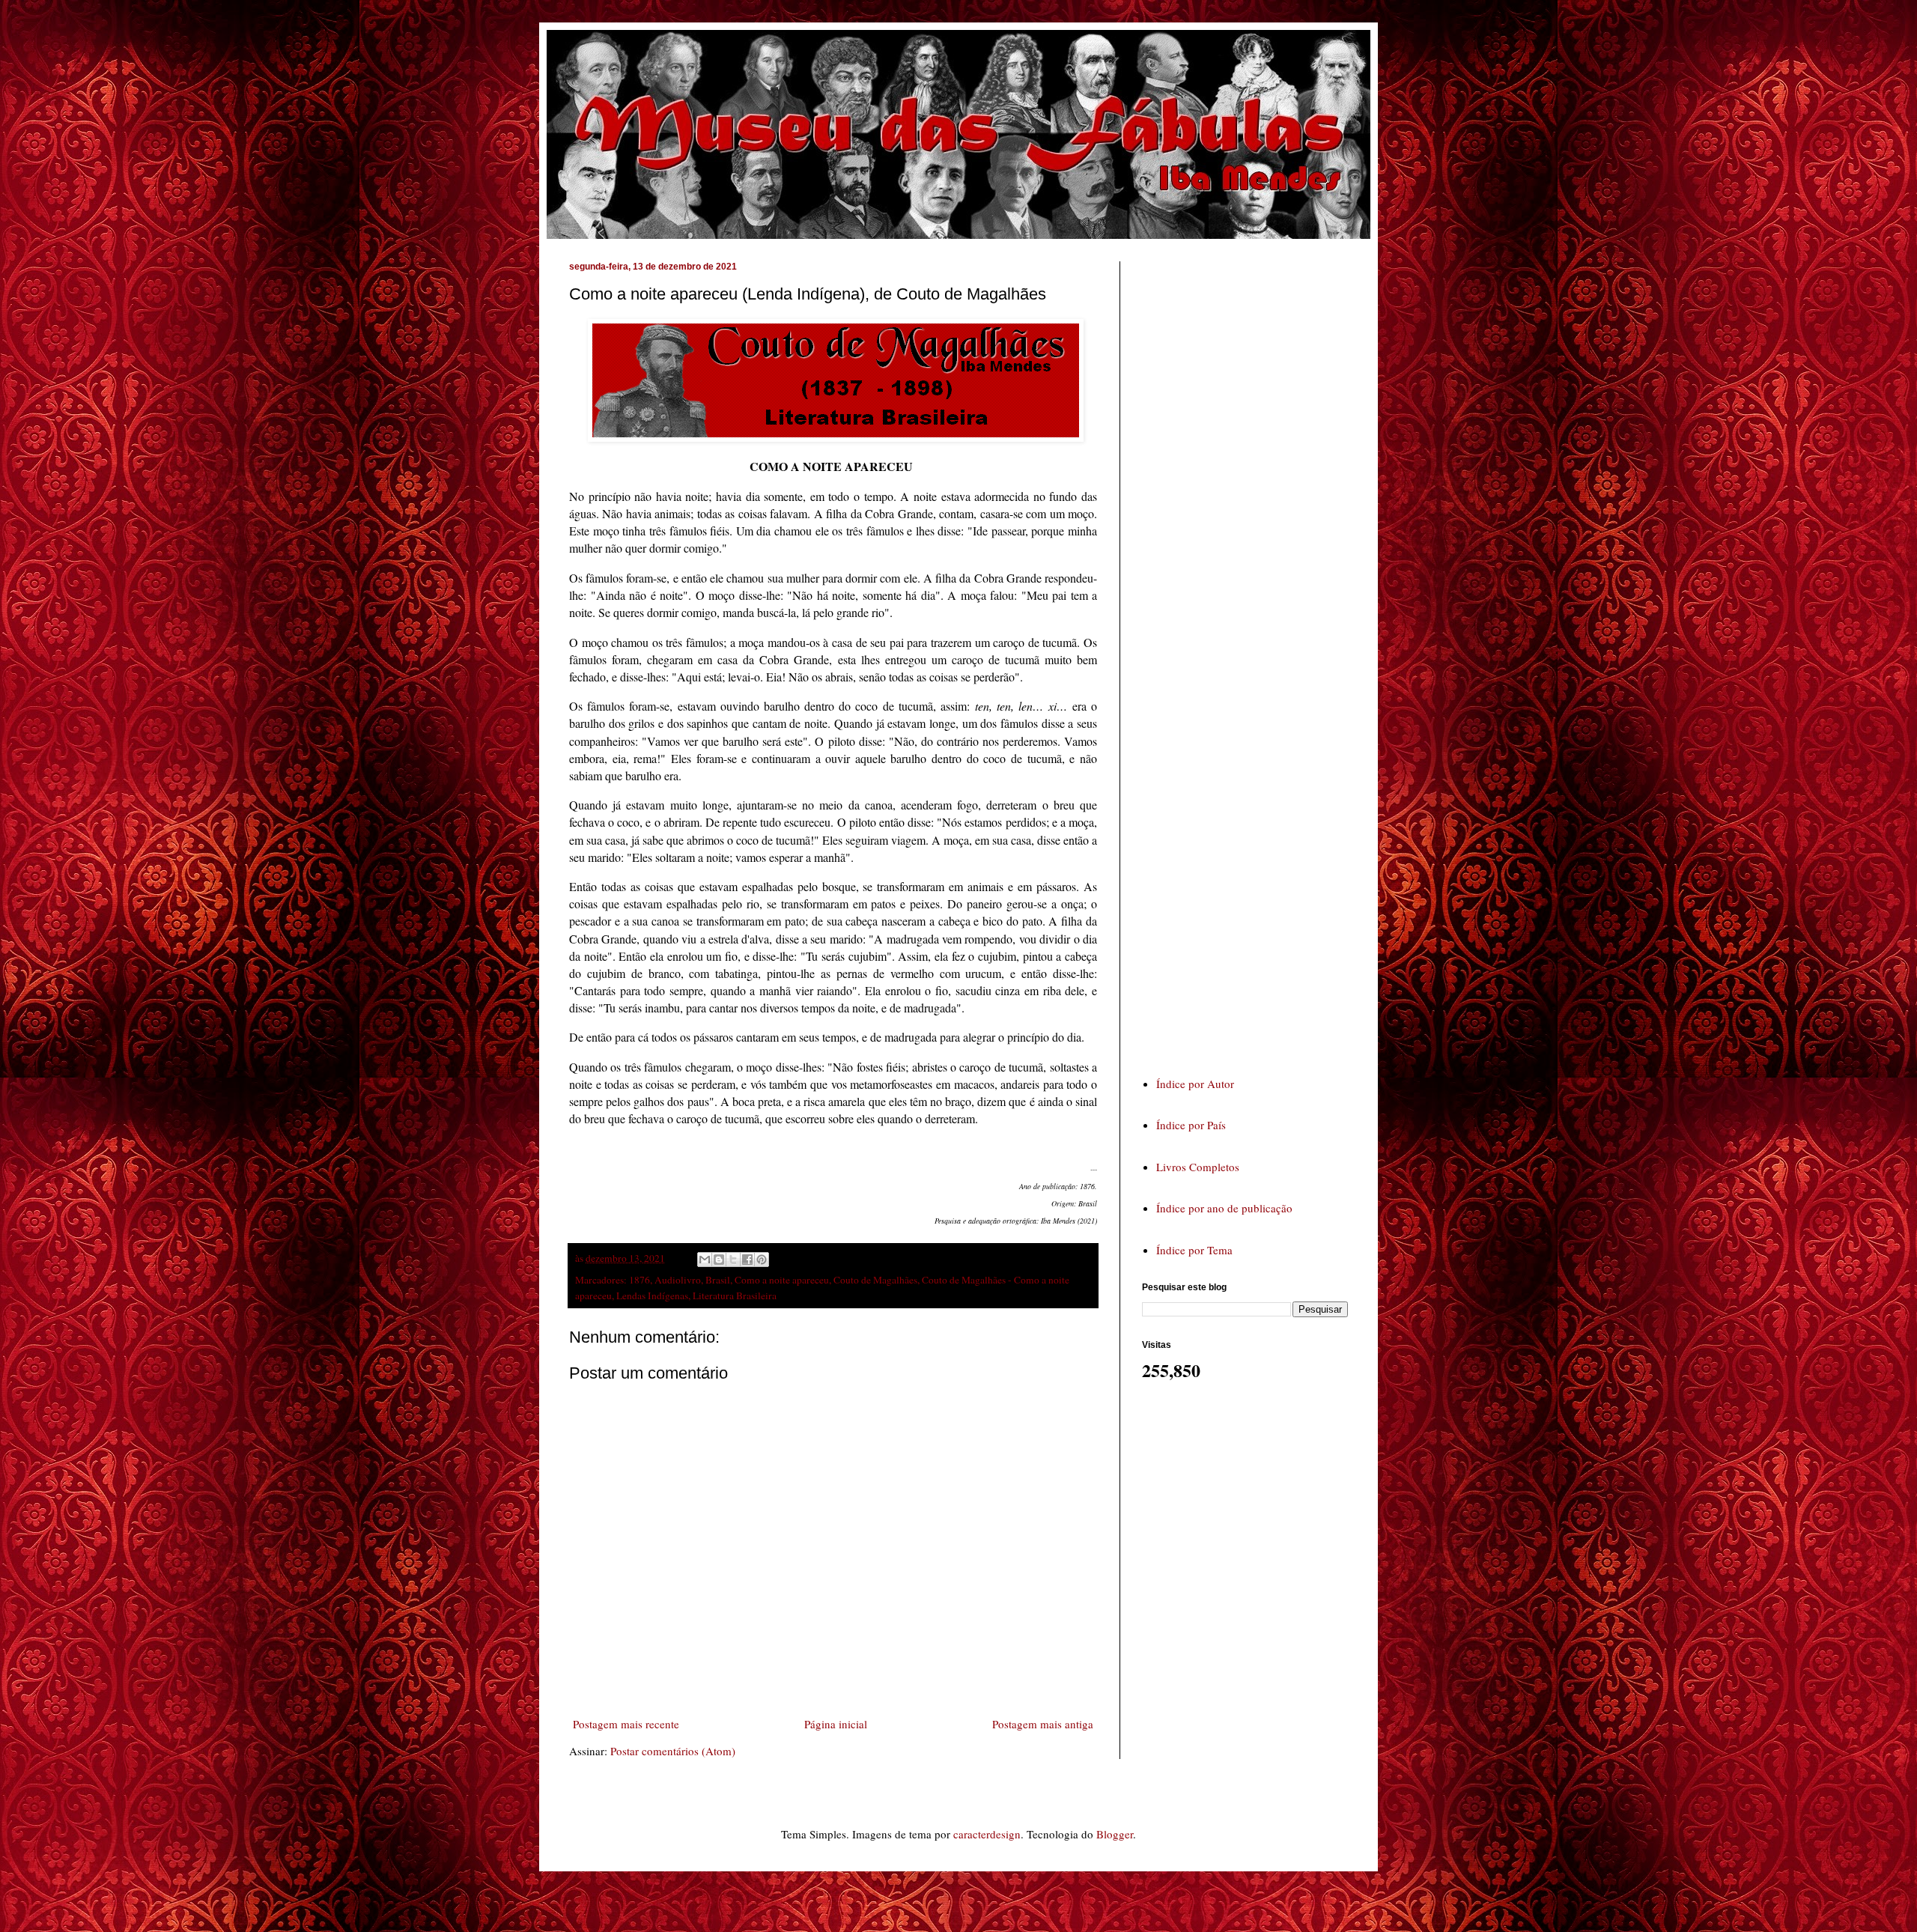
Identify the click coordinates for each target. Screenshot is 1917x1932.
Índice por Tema (1194, 1250)
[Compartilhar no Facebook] (747, 1260)
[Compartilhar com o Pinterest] (762, 1260)
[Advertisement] (1254, 654)
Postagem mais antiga (1043, 1724)
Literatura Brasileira (735, 1295)
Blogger (1115, 1834)
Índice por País (1191, 1125)
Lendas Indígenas (652, 1295)
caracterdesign (987, 1834)
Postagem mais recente (626, 1724)
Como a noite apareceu (782, 1280)
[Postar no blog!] (719, 1260)
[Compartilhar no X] (733, 1260)
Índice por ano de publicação (1224, 1208)
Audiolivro (678, 1280)
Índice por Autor (1195, 1084)
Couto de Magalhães (875, 1280)
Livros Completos (1198, 1167)
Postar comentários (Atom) (673, 1751)
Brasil (718, 1280)
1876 (639, 1280)
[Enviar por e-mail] (705, 1260)
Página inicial (836, 1724)
